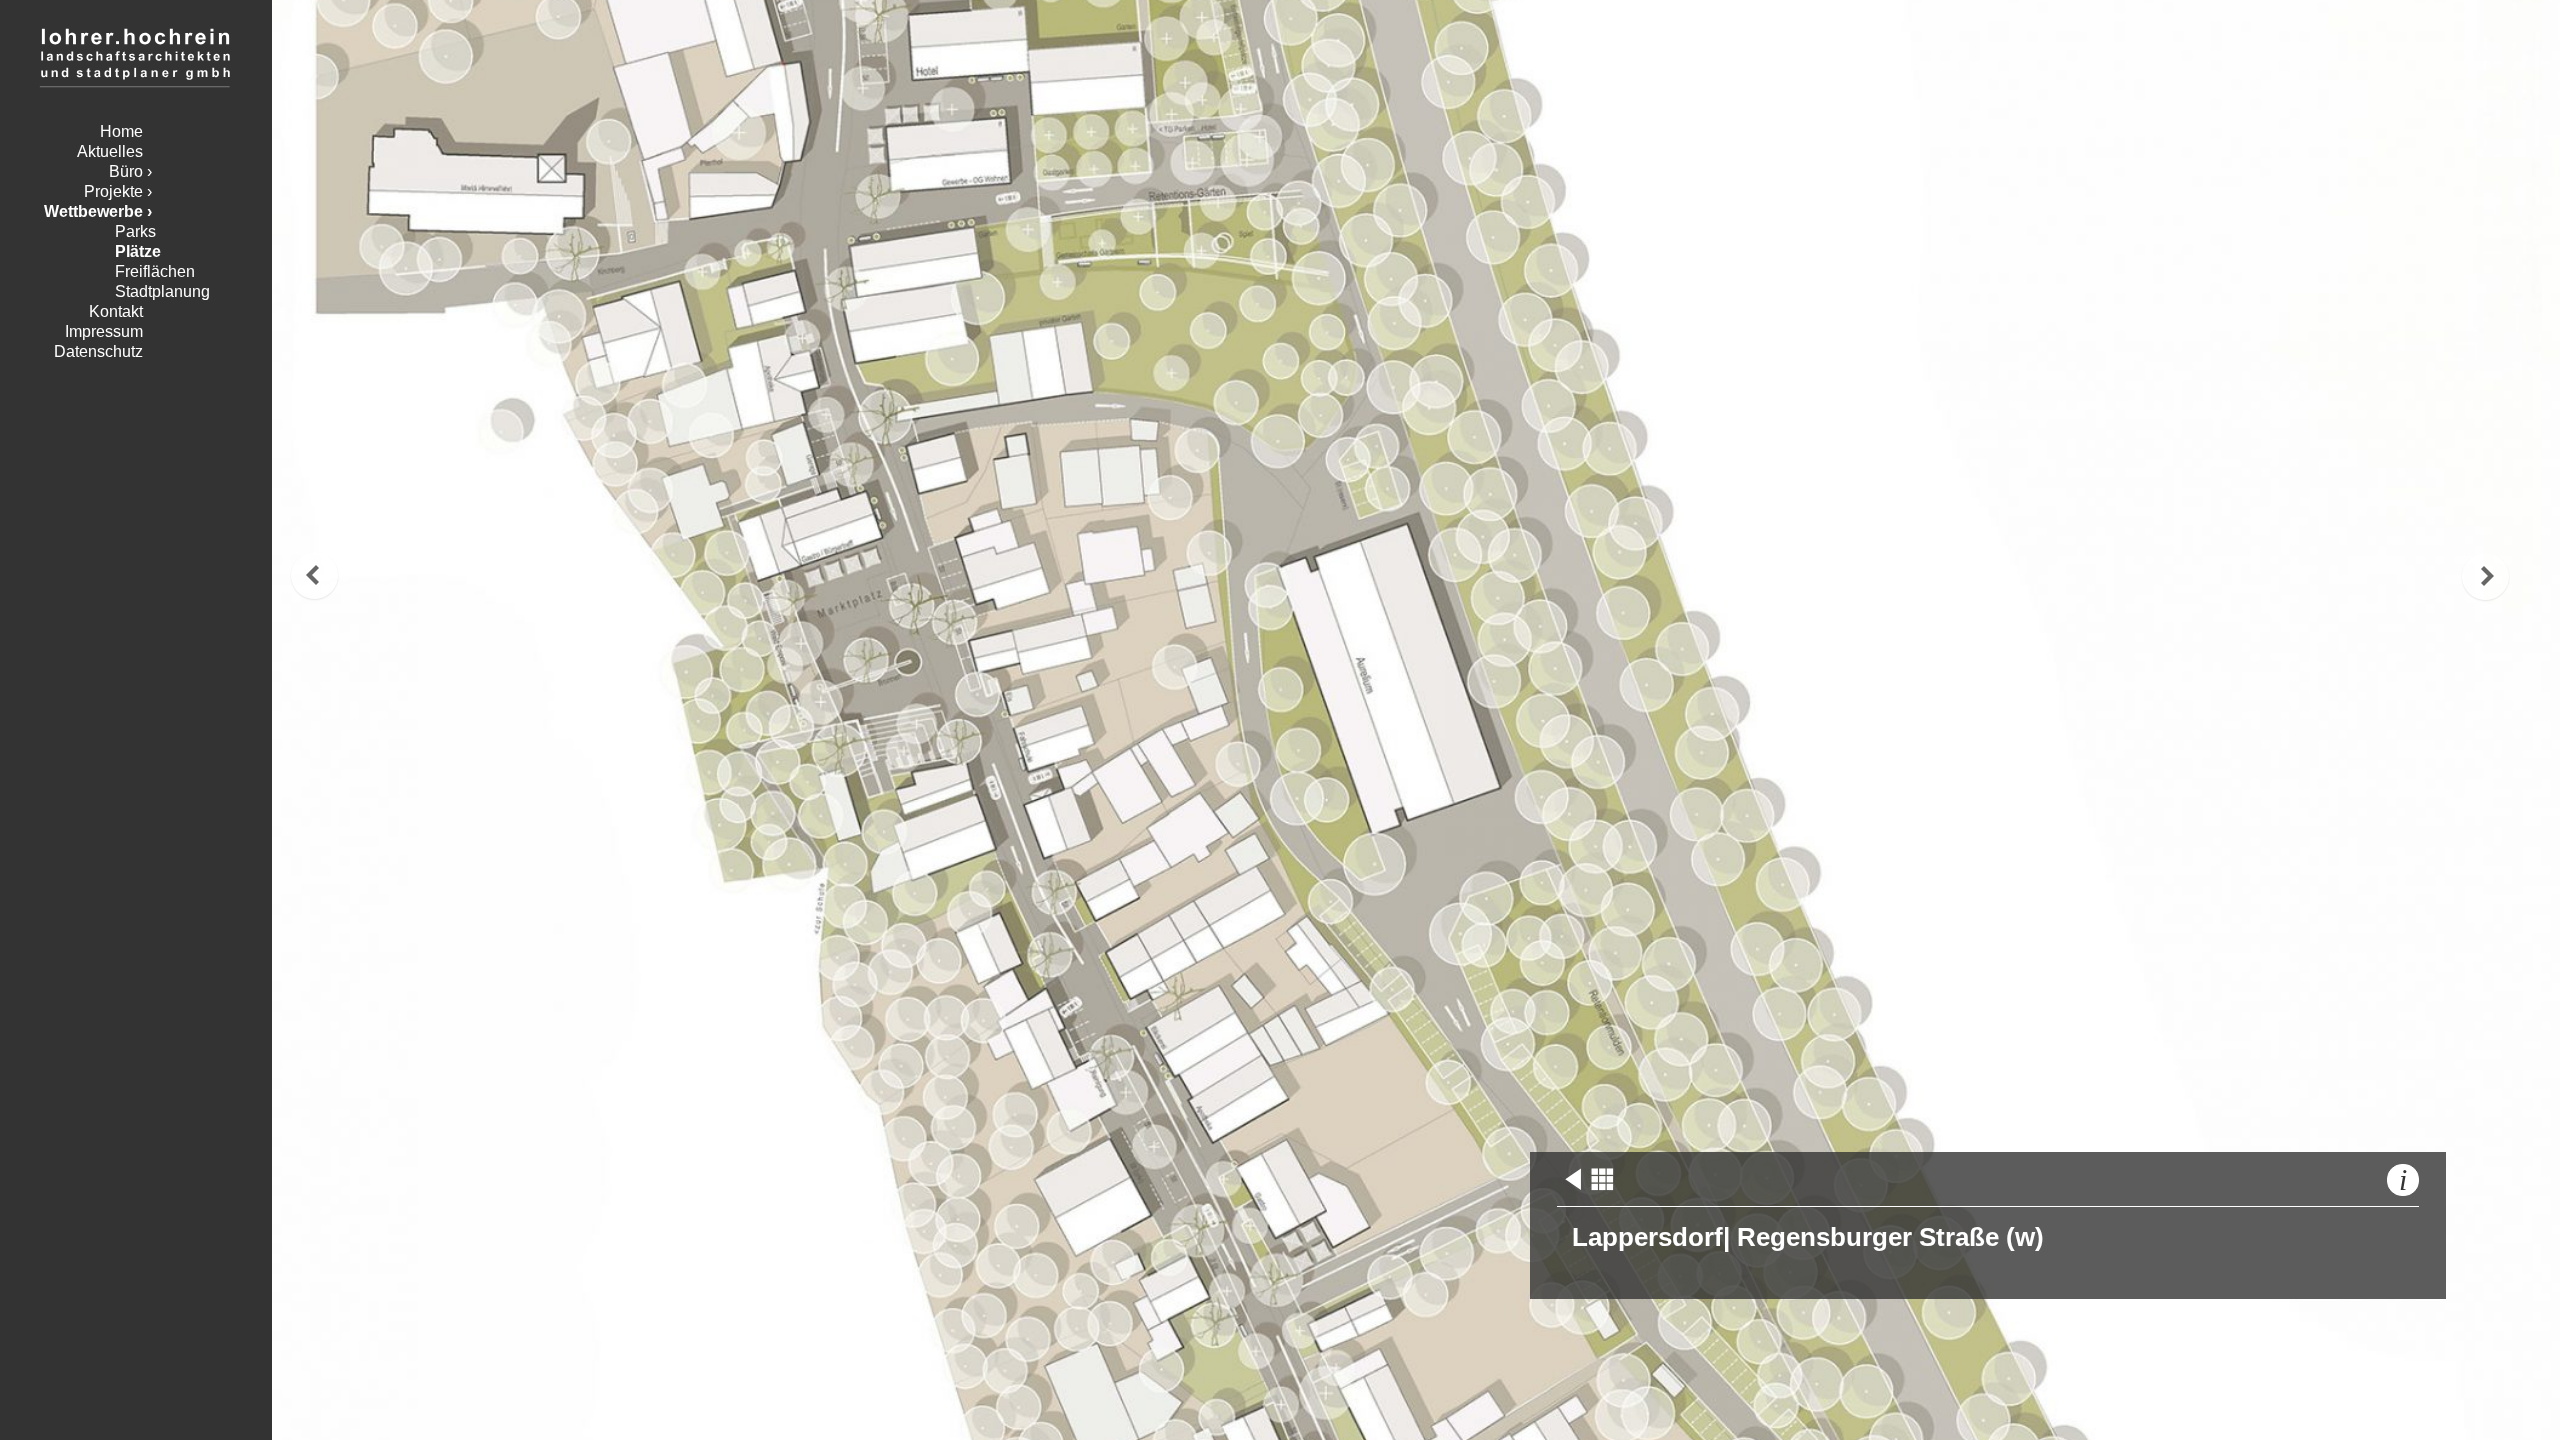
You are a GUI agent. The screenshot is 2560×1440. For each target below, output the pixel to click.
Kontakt (116, 311)
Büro (126, 171)
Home (121, 131)
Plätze (138, 251)
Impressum (104, 331)
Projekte (113, 191)
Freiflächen (155, 271)
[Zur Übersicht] (1602, 1188)
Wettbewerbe (93, 211)
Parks (135, 231)
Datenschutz (98, 351)
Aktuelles (110, 151)
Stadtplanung (162, 291)
